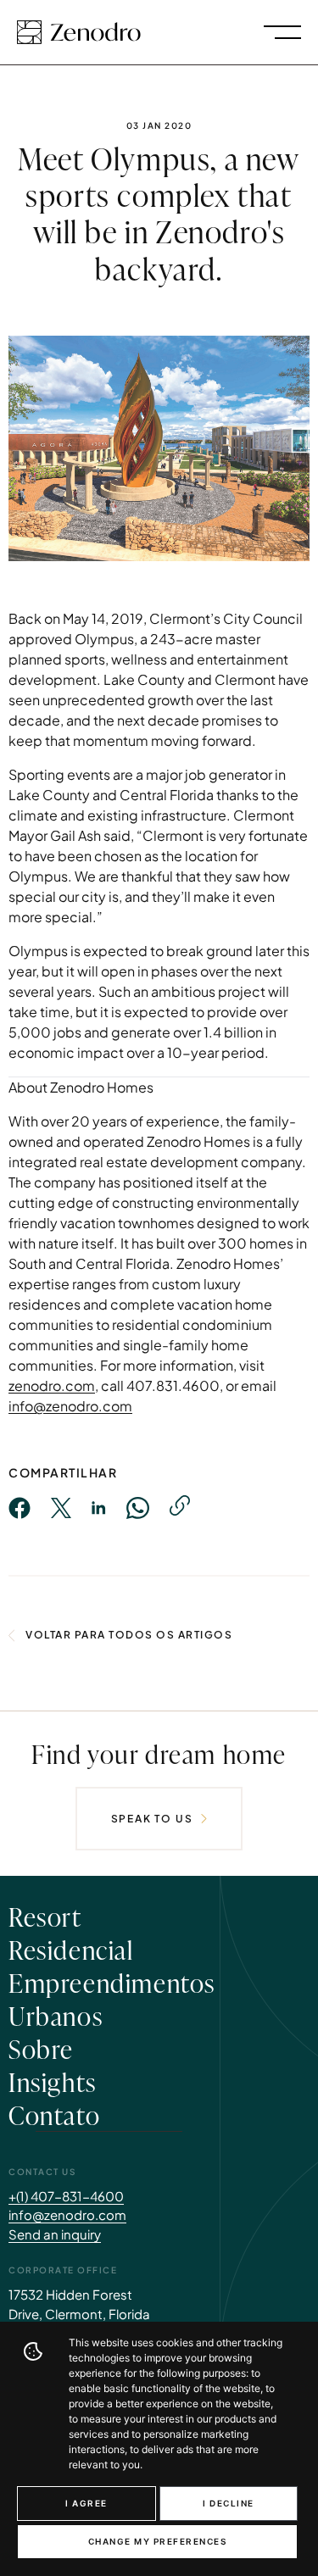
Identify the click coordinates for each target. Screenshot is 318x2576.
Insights (53, 2081)
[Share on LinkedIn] (99, 1508)
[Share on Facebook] (20, 1508)
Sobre (41, 2048)
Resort (45, 1916)
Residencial (71, 1949)
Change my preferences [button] (158, 2541)
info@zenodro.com (70, 1406)
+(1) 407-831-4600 (66, 2196)
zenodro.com (52, 1385)
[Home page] (79, 32)
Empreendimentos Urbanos (112, 1998)
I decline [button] (229, 2503)
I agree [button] (86, 2503)
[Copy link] (180, 1505)
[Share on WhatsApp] (138, 1508)
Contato (54, 2114)
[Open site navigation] (282, 32)
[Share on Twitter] (61, 1508)
